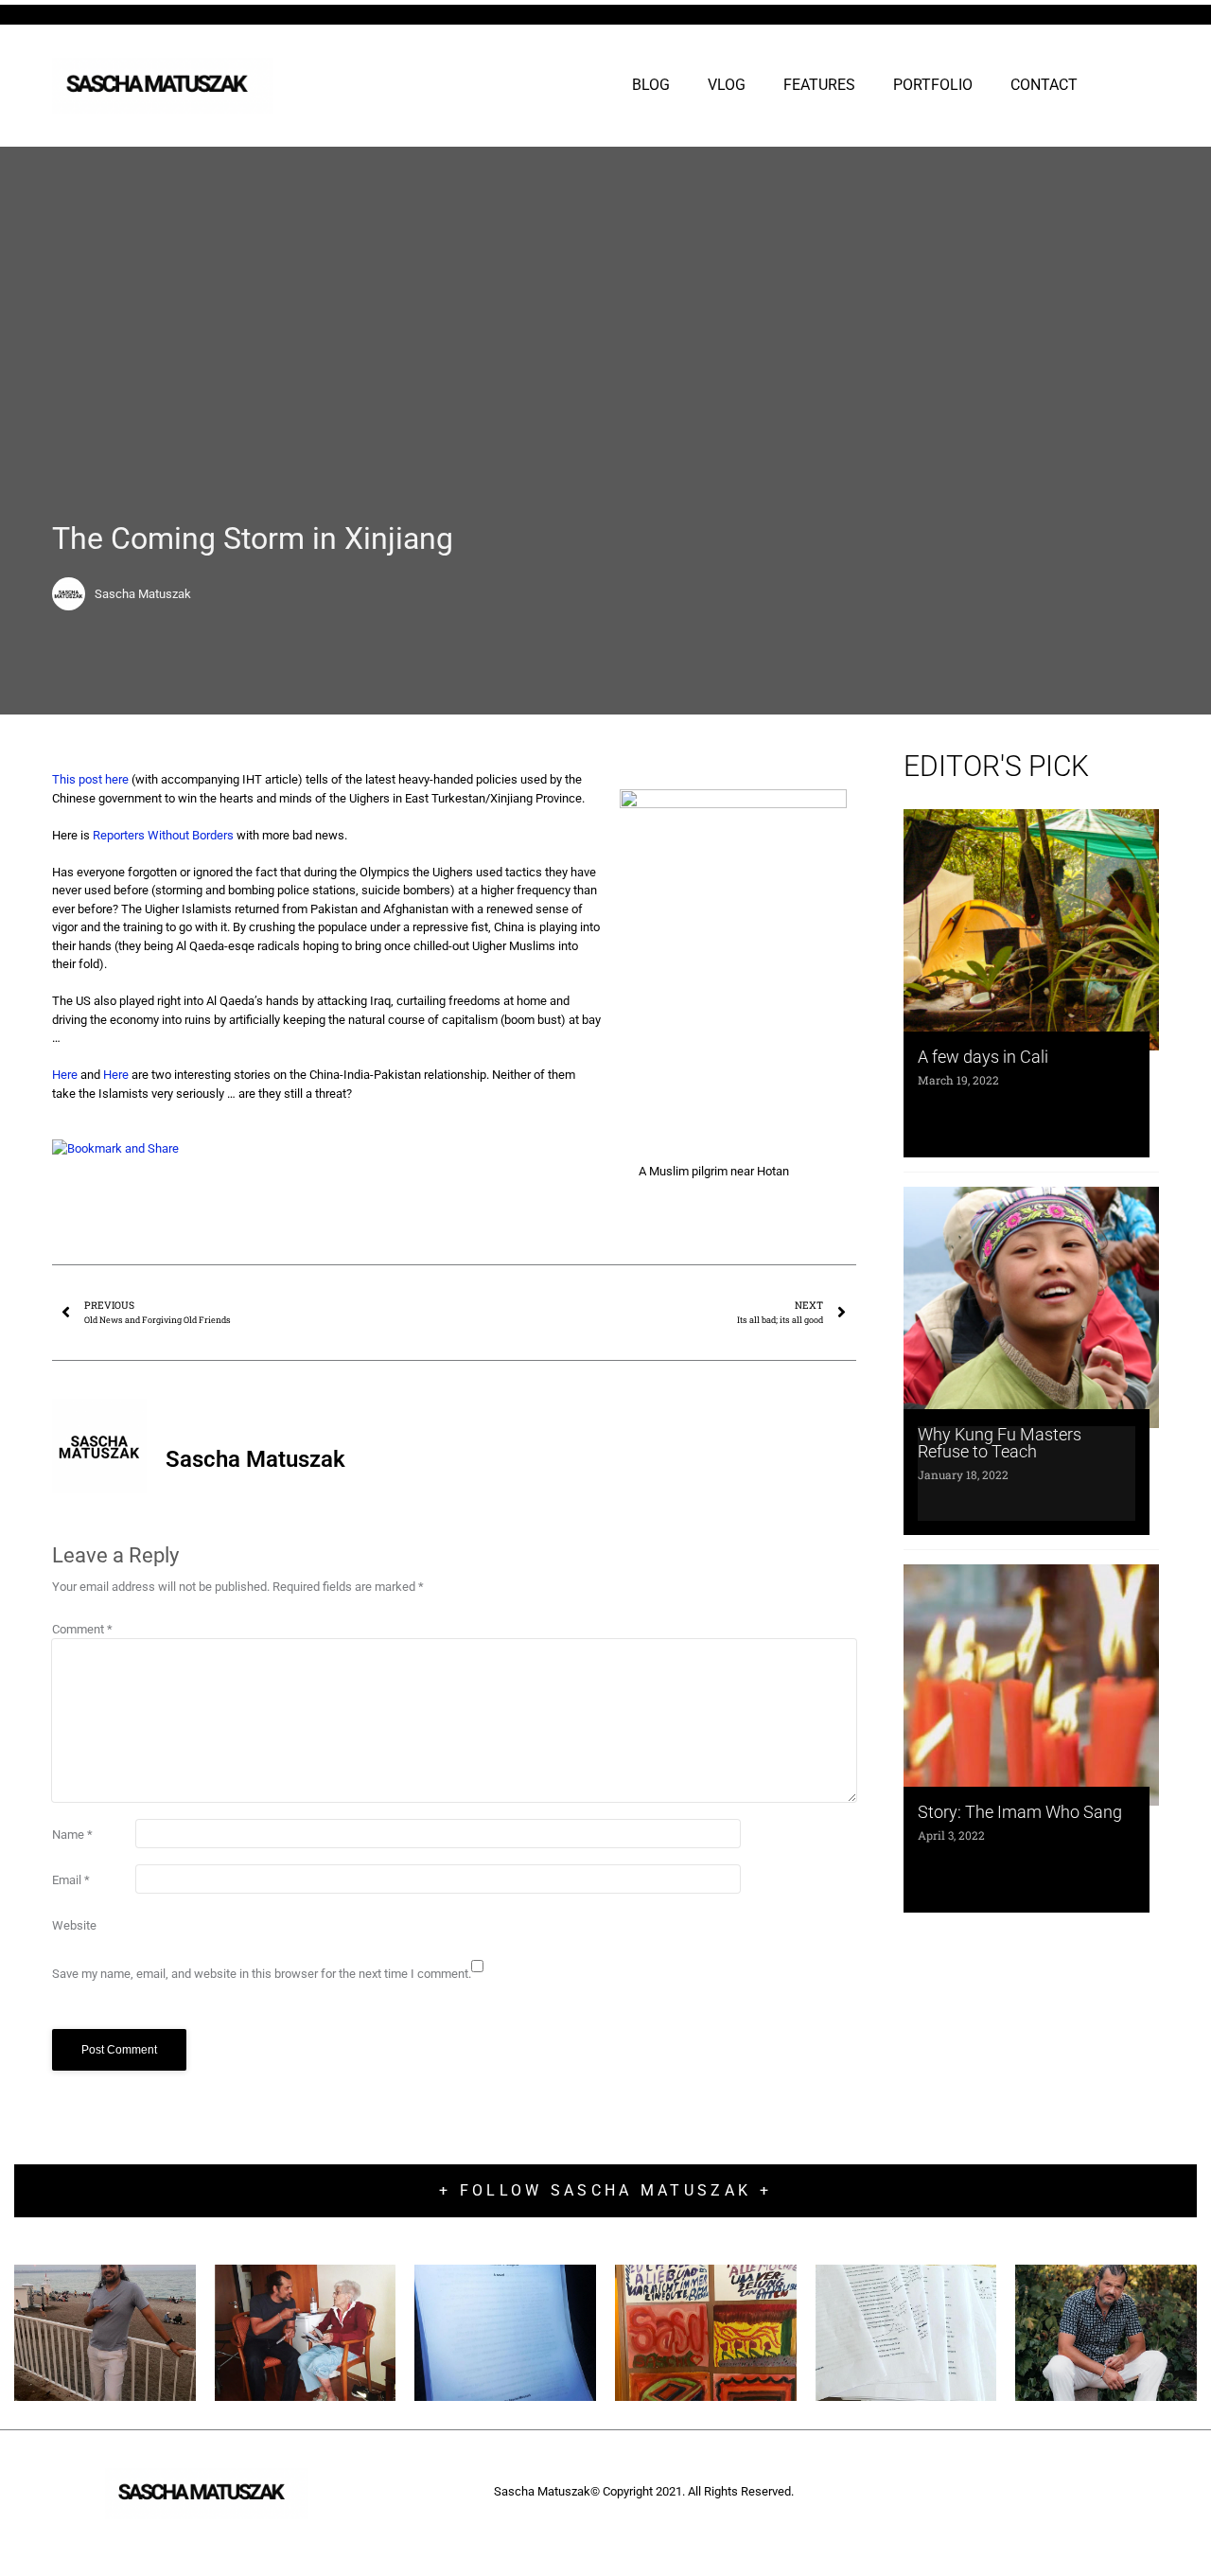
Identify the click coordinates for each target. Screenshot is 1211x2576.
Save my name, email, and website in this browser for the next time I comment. (262, 1974)
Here (65, 1075)
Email (71, 1880)
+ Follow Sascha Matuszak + (605, 2190)
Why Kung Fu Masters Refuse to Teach (1000, 1443)
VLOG (727, 85)
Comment (82, 1629)
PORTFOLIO (933, 85)
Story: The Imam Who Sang (1020, 1812)
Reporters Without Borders (163, 835)
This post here (92, 779)
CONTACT (1044, 85)
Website (74, 1925)
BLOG (651, 85)
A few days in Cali (983, 1057)
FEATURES (819, 85)
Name (72, 1835)
